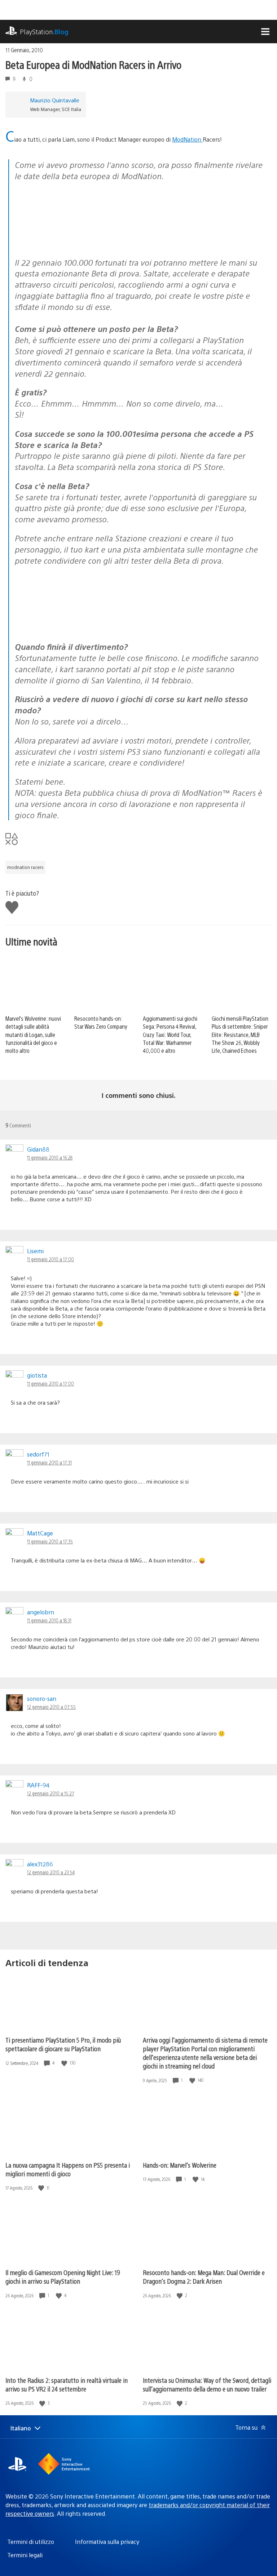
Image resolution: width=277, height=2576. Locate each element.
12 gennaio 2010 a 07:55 (51, 1707)
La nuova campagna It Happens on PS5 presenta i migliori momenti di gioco (68, 2169)
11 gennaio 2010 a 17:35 (50, 1541)
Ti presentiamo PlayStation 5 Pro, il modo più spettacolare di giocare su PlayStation (63, 2044)
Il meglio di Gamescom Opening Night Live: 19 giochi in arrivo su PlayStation (63, 2277)
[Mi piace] (65, 2063)
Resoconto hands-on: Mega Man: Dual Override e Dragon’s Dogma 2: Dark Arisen (204, 2277)
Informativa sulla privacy (107, 2542)
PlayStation (44, 32)
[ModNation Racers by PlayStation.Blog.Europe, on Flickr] (70, 243)
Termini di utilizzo (31, 2542)
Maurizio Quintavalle (55, 100)
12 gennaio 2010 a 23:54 (51, 1872)
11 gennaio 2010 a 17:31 (49, 1462)
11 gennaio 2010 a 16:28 (50, 1157)
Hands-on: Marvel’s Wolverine (180, 2165)
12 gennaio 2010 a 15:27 (51, 1793)
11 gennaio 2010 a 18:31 (49, 1620)
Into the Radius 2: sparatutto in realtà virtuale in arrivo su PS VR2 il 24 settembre (67, 2384)
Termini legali (25, 2555)
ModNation (187, 139)
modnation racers (25, 867)
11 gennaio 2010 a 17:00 (50, 1259)
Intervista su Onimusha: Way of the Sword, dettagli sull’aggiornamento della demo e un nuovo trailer (207, 2384)
